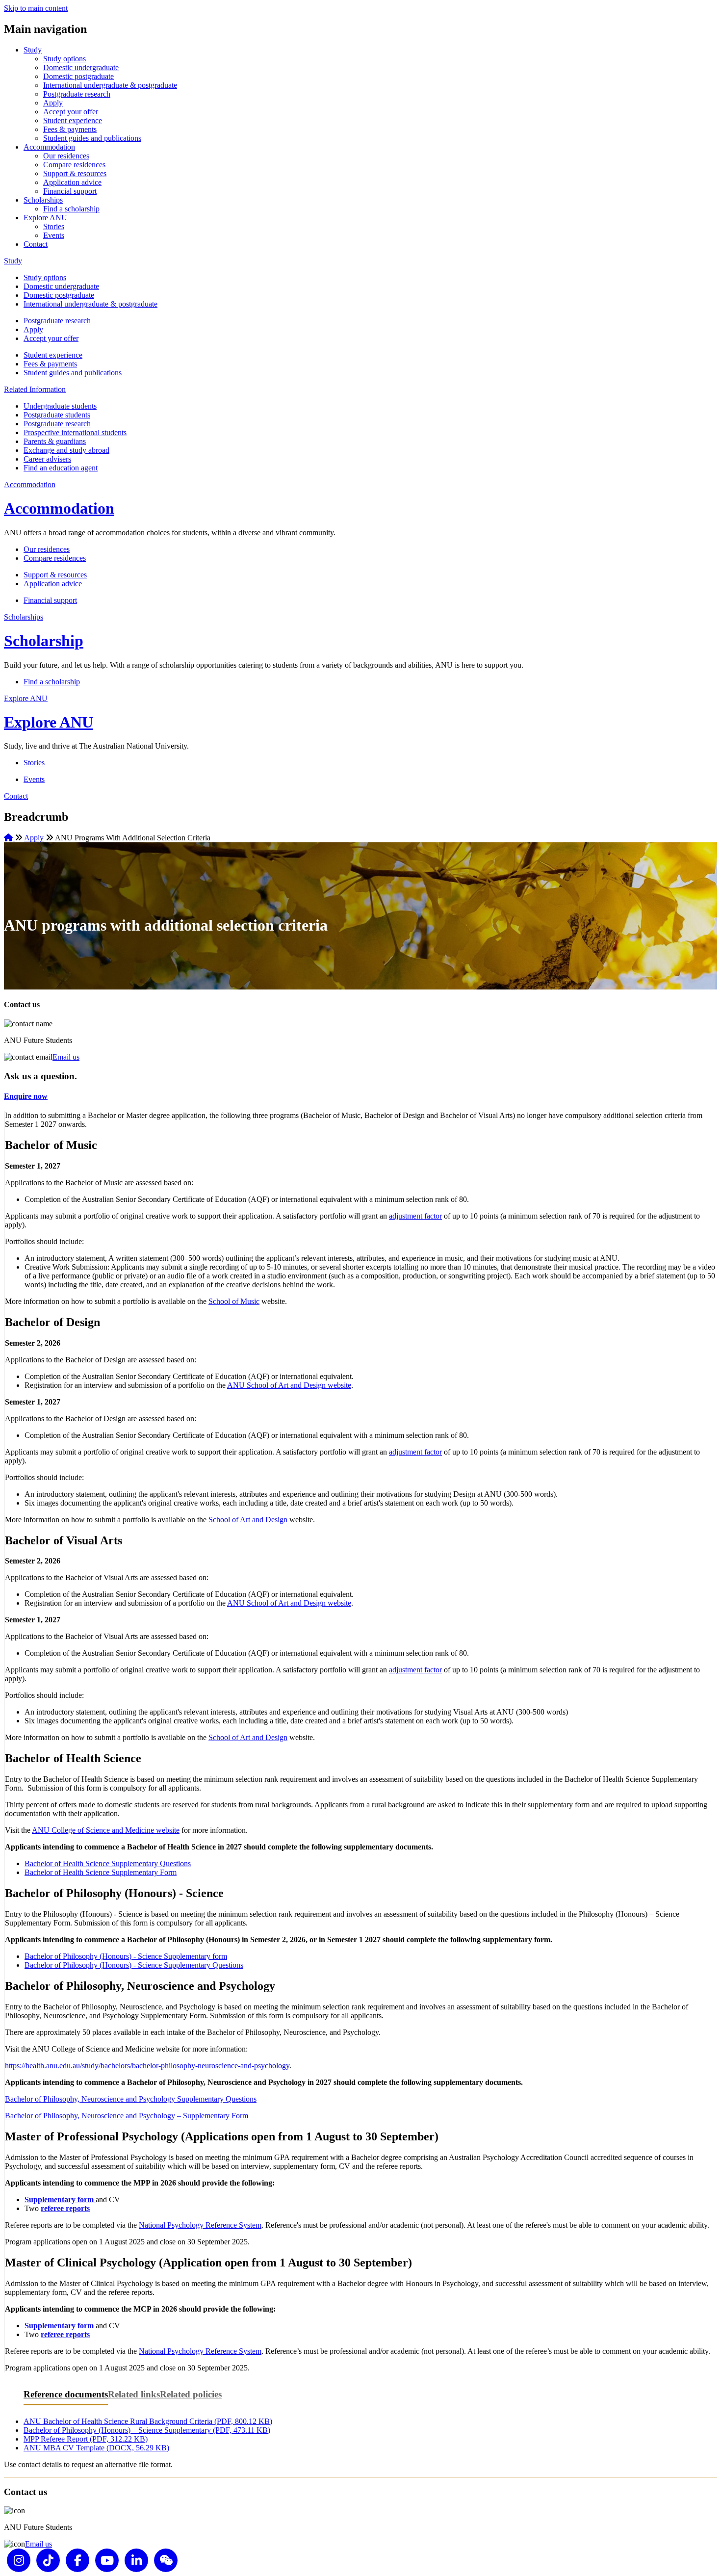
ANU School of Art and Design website (289, 1385)
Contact (36, 244)
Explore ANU (45, 218)
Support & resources (75, 173)
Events (54, 235)
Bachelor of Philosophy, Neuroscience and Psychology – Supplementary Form (127, 2116)
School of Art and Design (248, 1520)
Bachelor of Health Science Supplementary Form (101, 1872)
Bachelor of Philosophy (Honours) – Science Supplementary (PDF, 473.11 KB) (147, 2430)
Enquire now (26, 1096)
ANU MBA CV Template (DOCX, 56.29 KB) (96, 2448)
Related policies (191, 2394)
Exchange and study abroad (66, 450)
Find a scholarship (71, 209)
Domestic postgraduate (78, 76)
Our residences (66, 156)
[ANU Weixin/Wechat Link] (166, 2560)
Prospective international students (75, 432)
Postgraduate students (57, 415)
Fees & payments (70, 129)
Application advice (72, 182)
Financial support (70, 191)
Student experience (73, 120)
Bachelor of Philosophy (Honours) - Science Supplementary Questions (134, 1965)
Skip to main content (36, 8)
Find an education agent (61, 468)
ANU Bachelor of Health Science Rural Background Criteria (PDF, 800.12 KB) (148, 2421)
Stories (54, 226)
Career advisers (47, 459)
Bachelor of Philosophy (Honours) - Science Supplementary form (126, 1956)
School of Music (234, 1301)
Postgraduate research (77, 94)
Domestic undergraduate (81, 67)
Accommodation (49, 147)
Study (33, 50)
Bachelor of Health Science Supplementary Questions (108, 1863)
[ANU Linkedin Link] (136, 2560)
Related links (134, 2394)
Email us (66, 1057)
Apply (53, 103)
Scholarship (44, 641)
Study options (64, 59)
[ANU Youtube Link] (107, 2560)
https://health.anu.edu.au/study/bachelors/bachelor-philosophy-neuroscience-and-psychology (147, 2066)
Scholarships (43, 200)
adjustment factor (415, 1216)
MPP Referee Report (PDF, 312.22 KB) (86, 2439)
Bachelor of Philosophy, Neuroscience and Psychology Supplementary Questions (131, 2099)
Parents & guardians (55, 441)
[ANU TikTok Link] (48, 2560)
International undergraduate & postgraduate (110, 85)
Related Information (35, 389)
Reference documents (66, 2394)
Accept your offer (71, 112)
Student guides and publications (92, 138)
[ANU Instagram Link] (19, 2560)
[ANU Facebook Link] (77, 2560)
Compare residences (74, 165)
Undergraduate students (60, 406)
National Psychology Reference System (200, 2225)
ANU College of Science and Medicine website (106, 1830)
